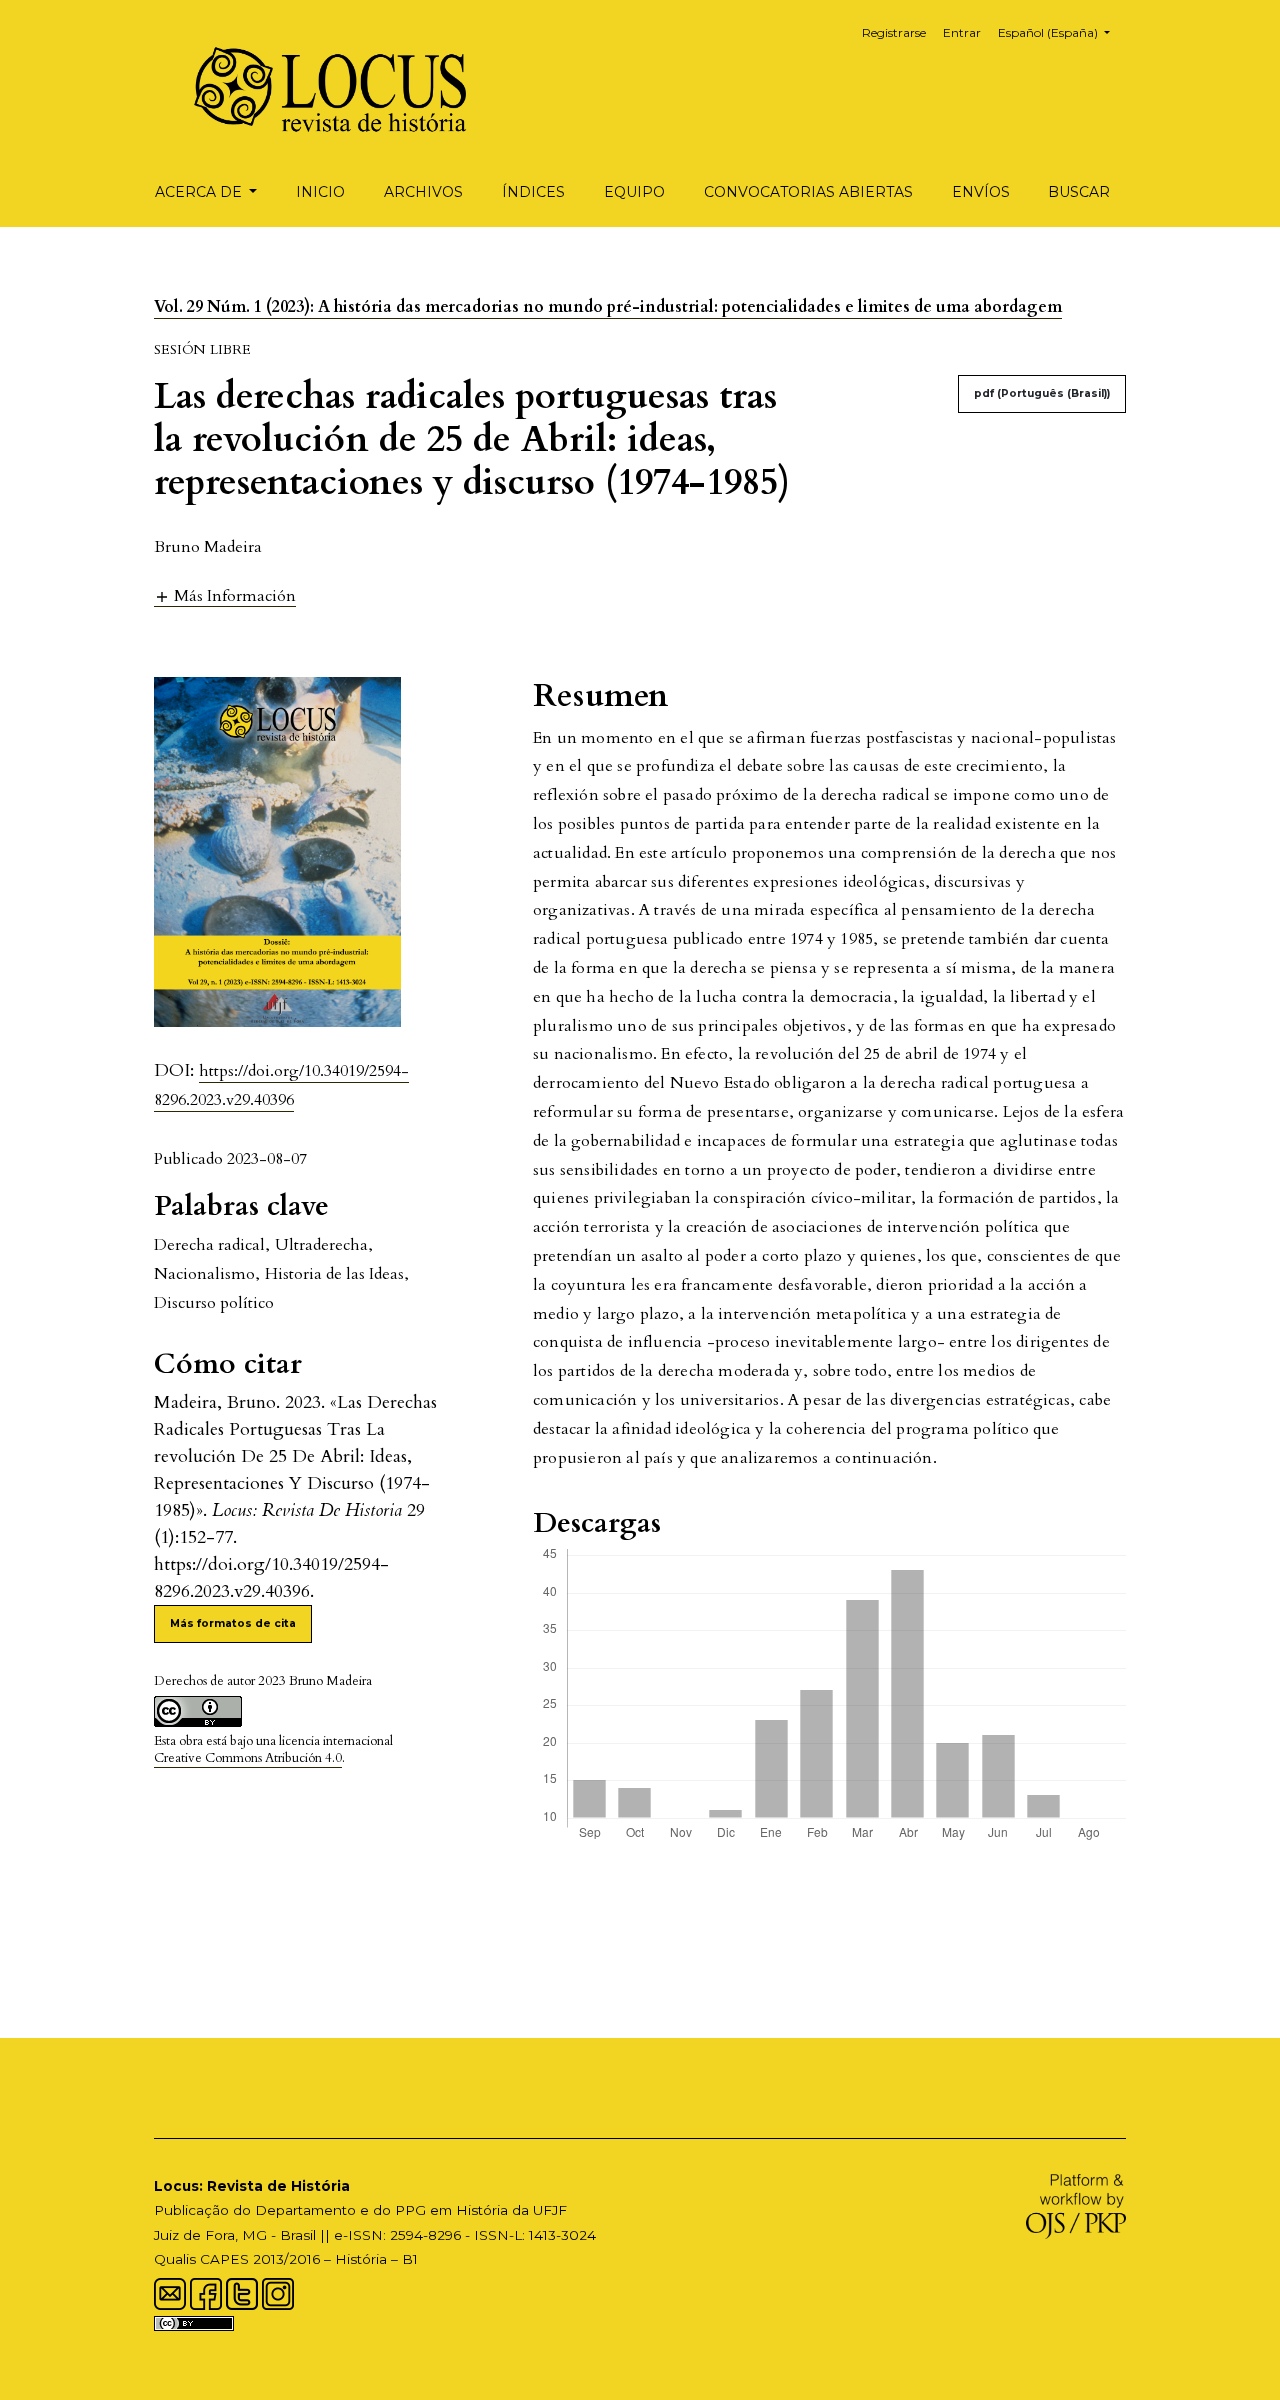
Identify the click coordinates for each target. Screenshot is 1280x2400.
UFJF (550, 2210)
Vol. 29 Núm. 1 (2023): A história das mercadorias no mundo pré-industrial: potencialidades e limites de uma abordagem (608, 307)
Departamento (305, 2210)
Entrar (962, 32)
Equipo (634, 192)
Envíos (981, 192)
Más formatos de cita (233, 1623)
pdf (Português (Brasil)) (1042, 393)
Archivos (423, 192)
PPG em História (451, 2210)
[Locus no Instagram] (278, 2292)
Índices (533, 192)
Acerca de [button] (200, 192)
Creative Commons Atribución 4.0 (248, 1758)
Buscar (1079, 192)
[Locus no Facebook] (206, 2292)
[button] (225, 595)
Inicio (320, 192)
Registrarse (894, 32)
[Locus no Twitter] (242, 2292)
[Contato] (170, 2292)
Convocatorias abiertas (808, 192)
